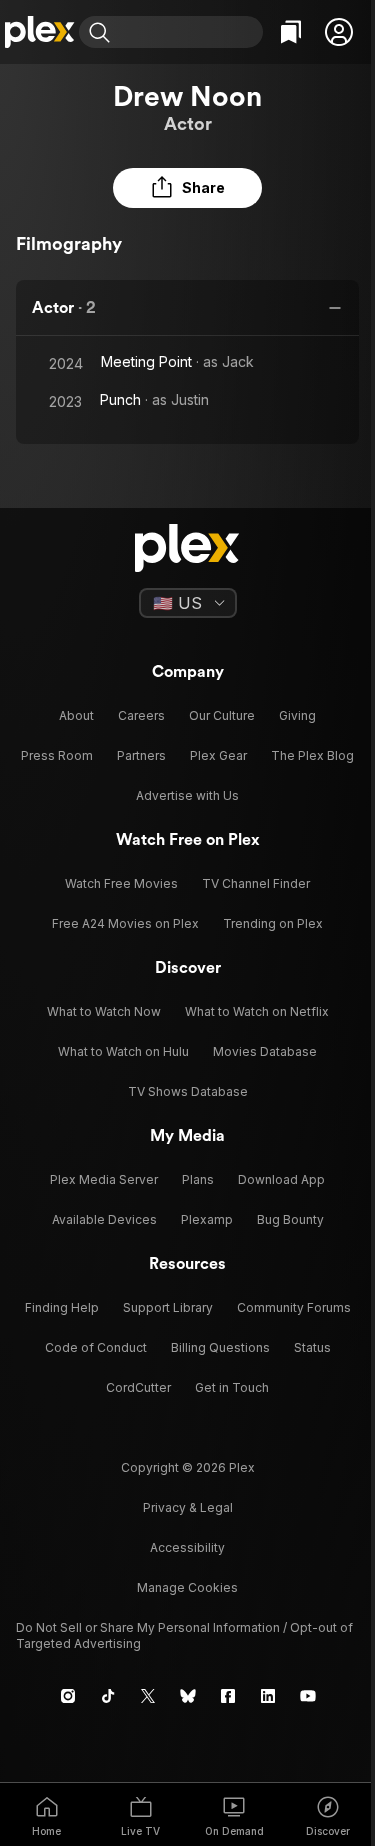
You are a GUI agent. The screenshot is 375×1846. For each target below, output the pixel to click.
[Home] (39, 32)
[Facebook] (228, 1696)
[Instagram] (68, 1696)
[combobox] (189, 32)
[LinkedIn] (268, 1696)
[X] (148, 1696)
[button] (339, 32)
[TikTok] (108, 1696)
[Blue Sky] (188, 1696)
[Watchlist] (291, 32)
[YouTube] (308, 1696)
